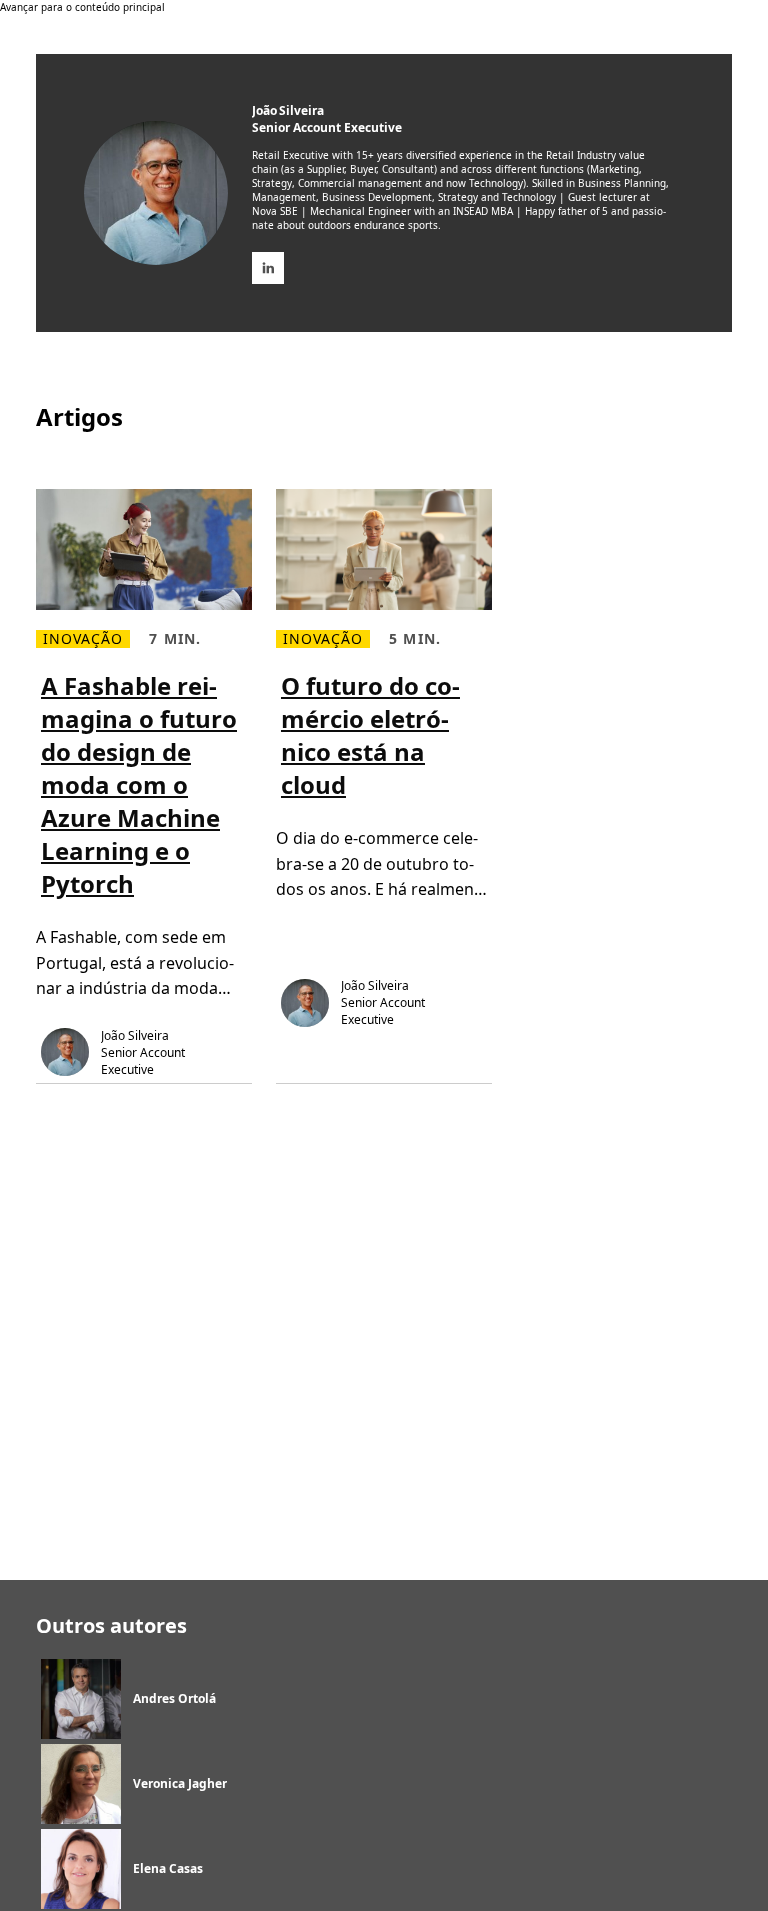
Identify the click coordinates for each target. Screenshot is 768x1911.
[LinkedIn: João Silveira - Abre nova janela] (268, 268)
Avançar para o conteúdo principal (82, 7)
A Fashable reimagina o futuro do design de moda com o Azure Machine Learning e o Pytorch (139, 784)
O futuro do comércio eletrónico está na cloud (370, 735)
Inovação (83, 639)
